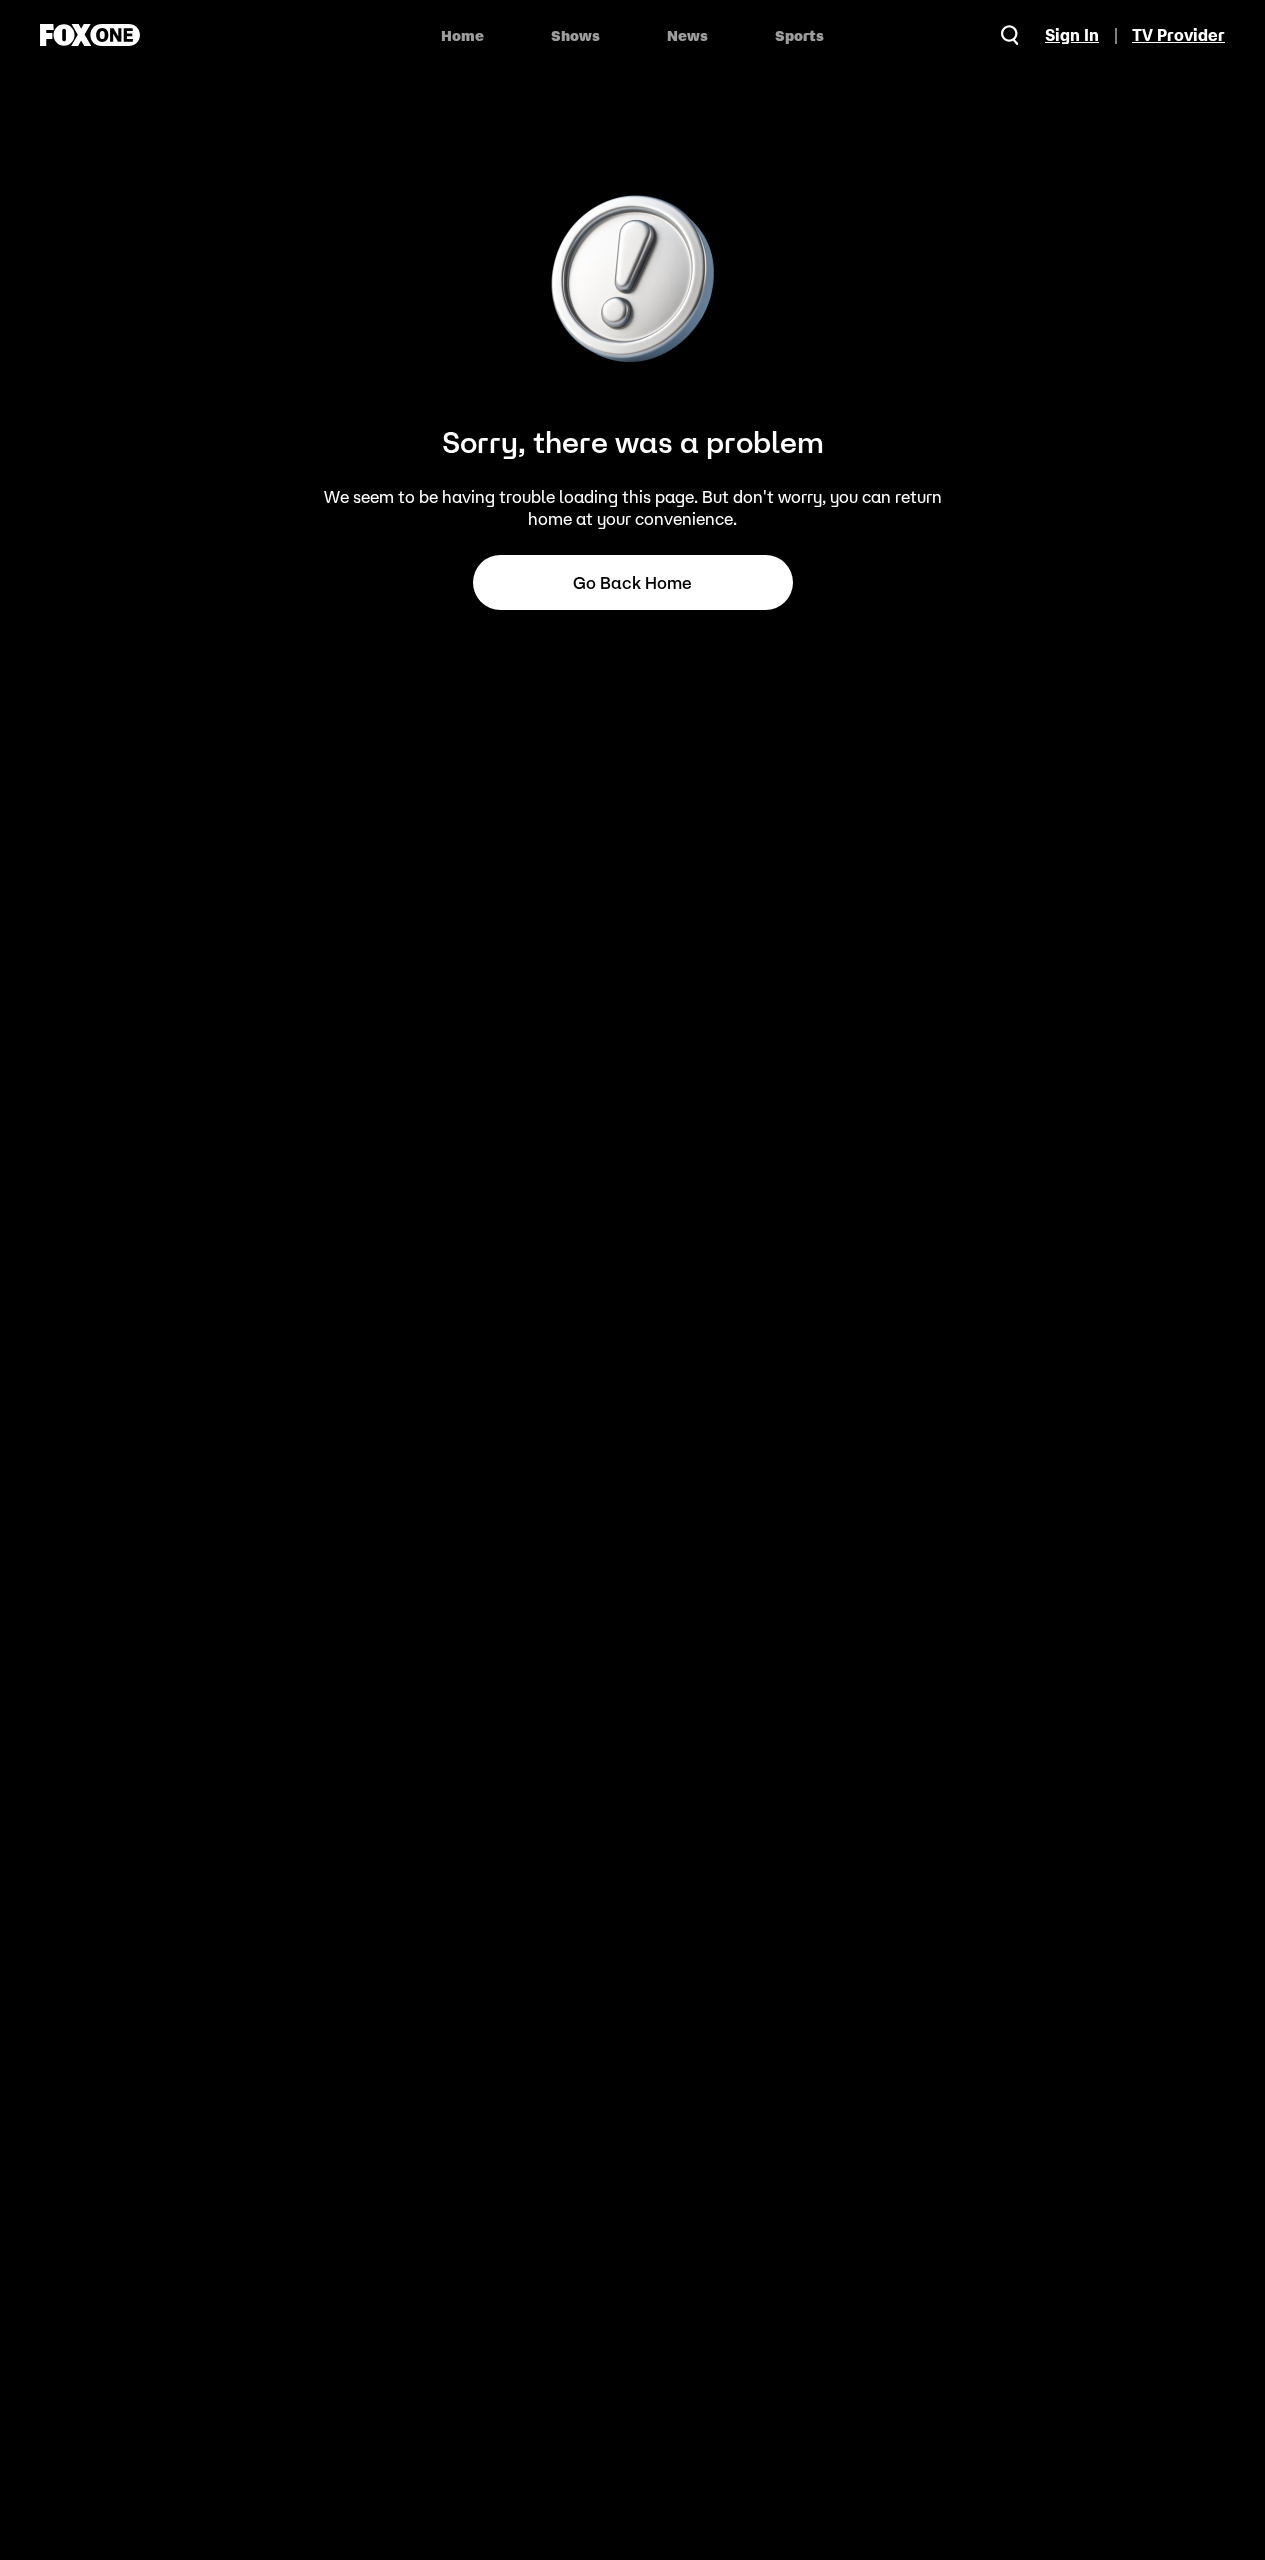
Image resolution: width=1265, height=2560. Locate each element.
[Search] (1010, 35)
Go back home (632, 583)
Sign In (1072, 35)
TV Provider (1178, 35)
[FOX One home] (90, 35)
